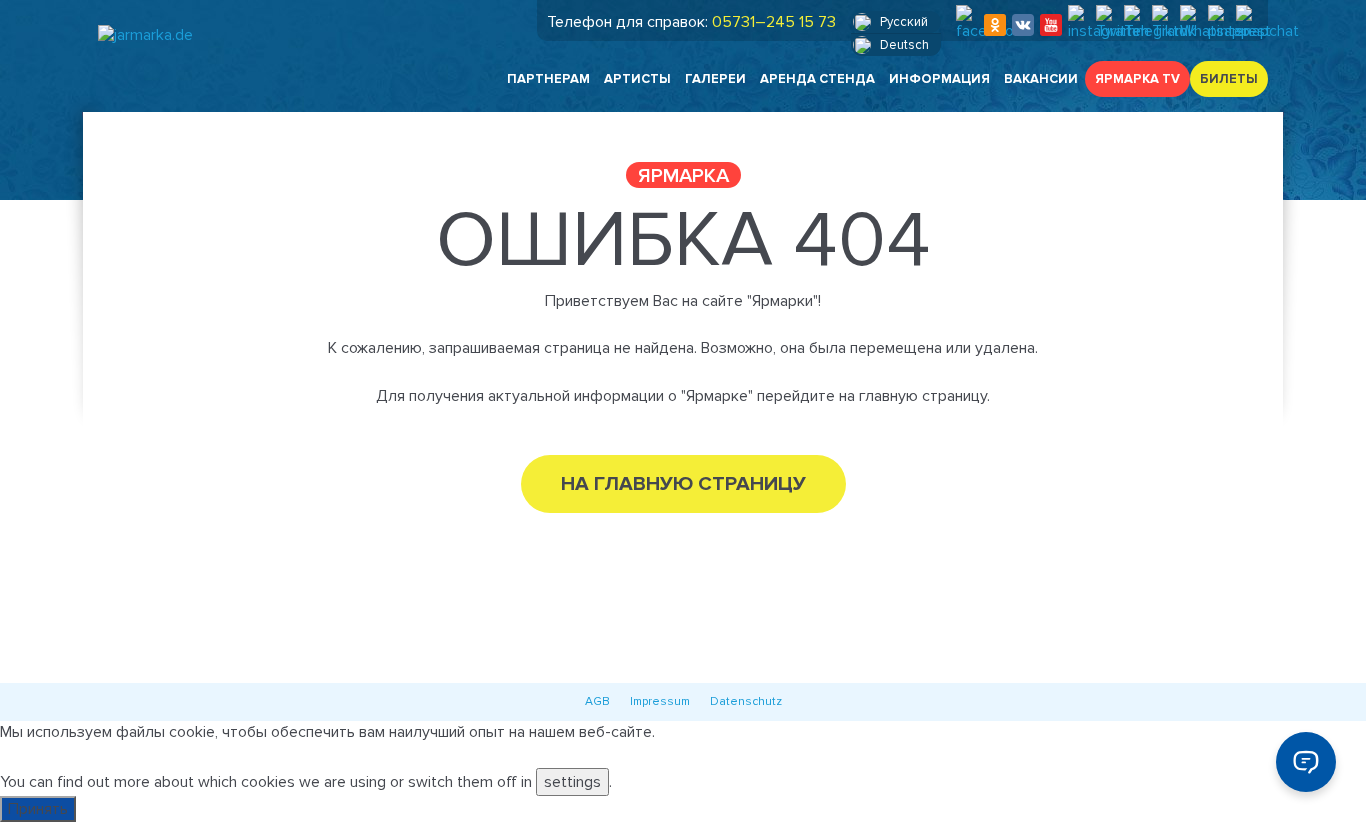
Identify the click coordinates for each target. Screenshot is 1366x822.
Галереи (715, 79)
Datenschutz (746, 701)
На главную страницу (683, 484)
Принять (38, 809)
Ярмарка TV (1137, 79)
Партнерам (548, 79)
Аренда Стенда (817, 79)
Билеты (1229, 79)
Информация (939, 79)
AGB (597, 701)
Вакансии (1041, 79)
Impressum (660, 701)
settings (572, 782)
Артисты (637, 79)
